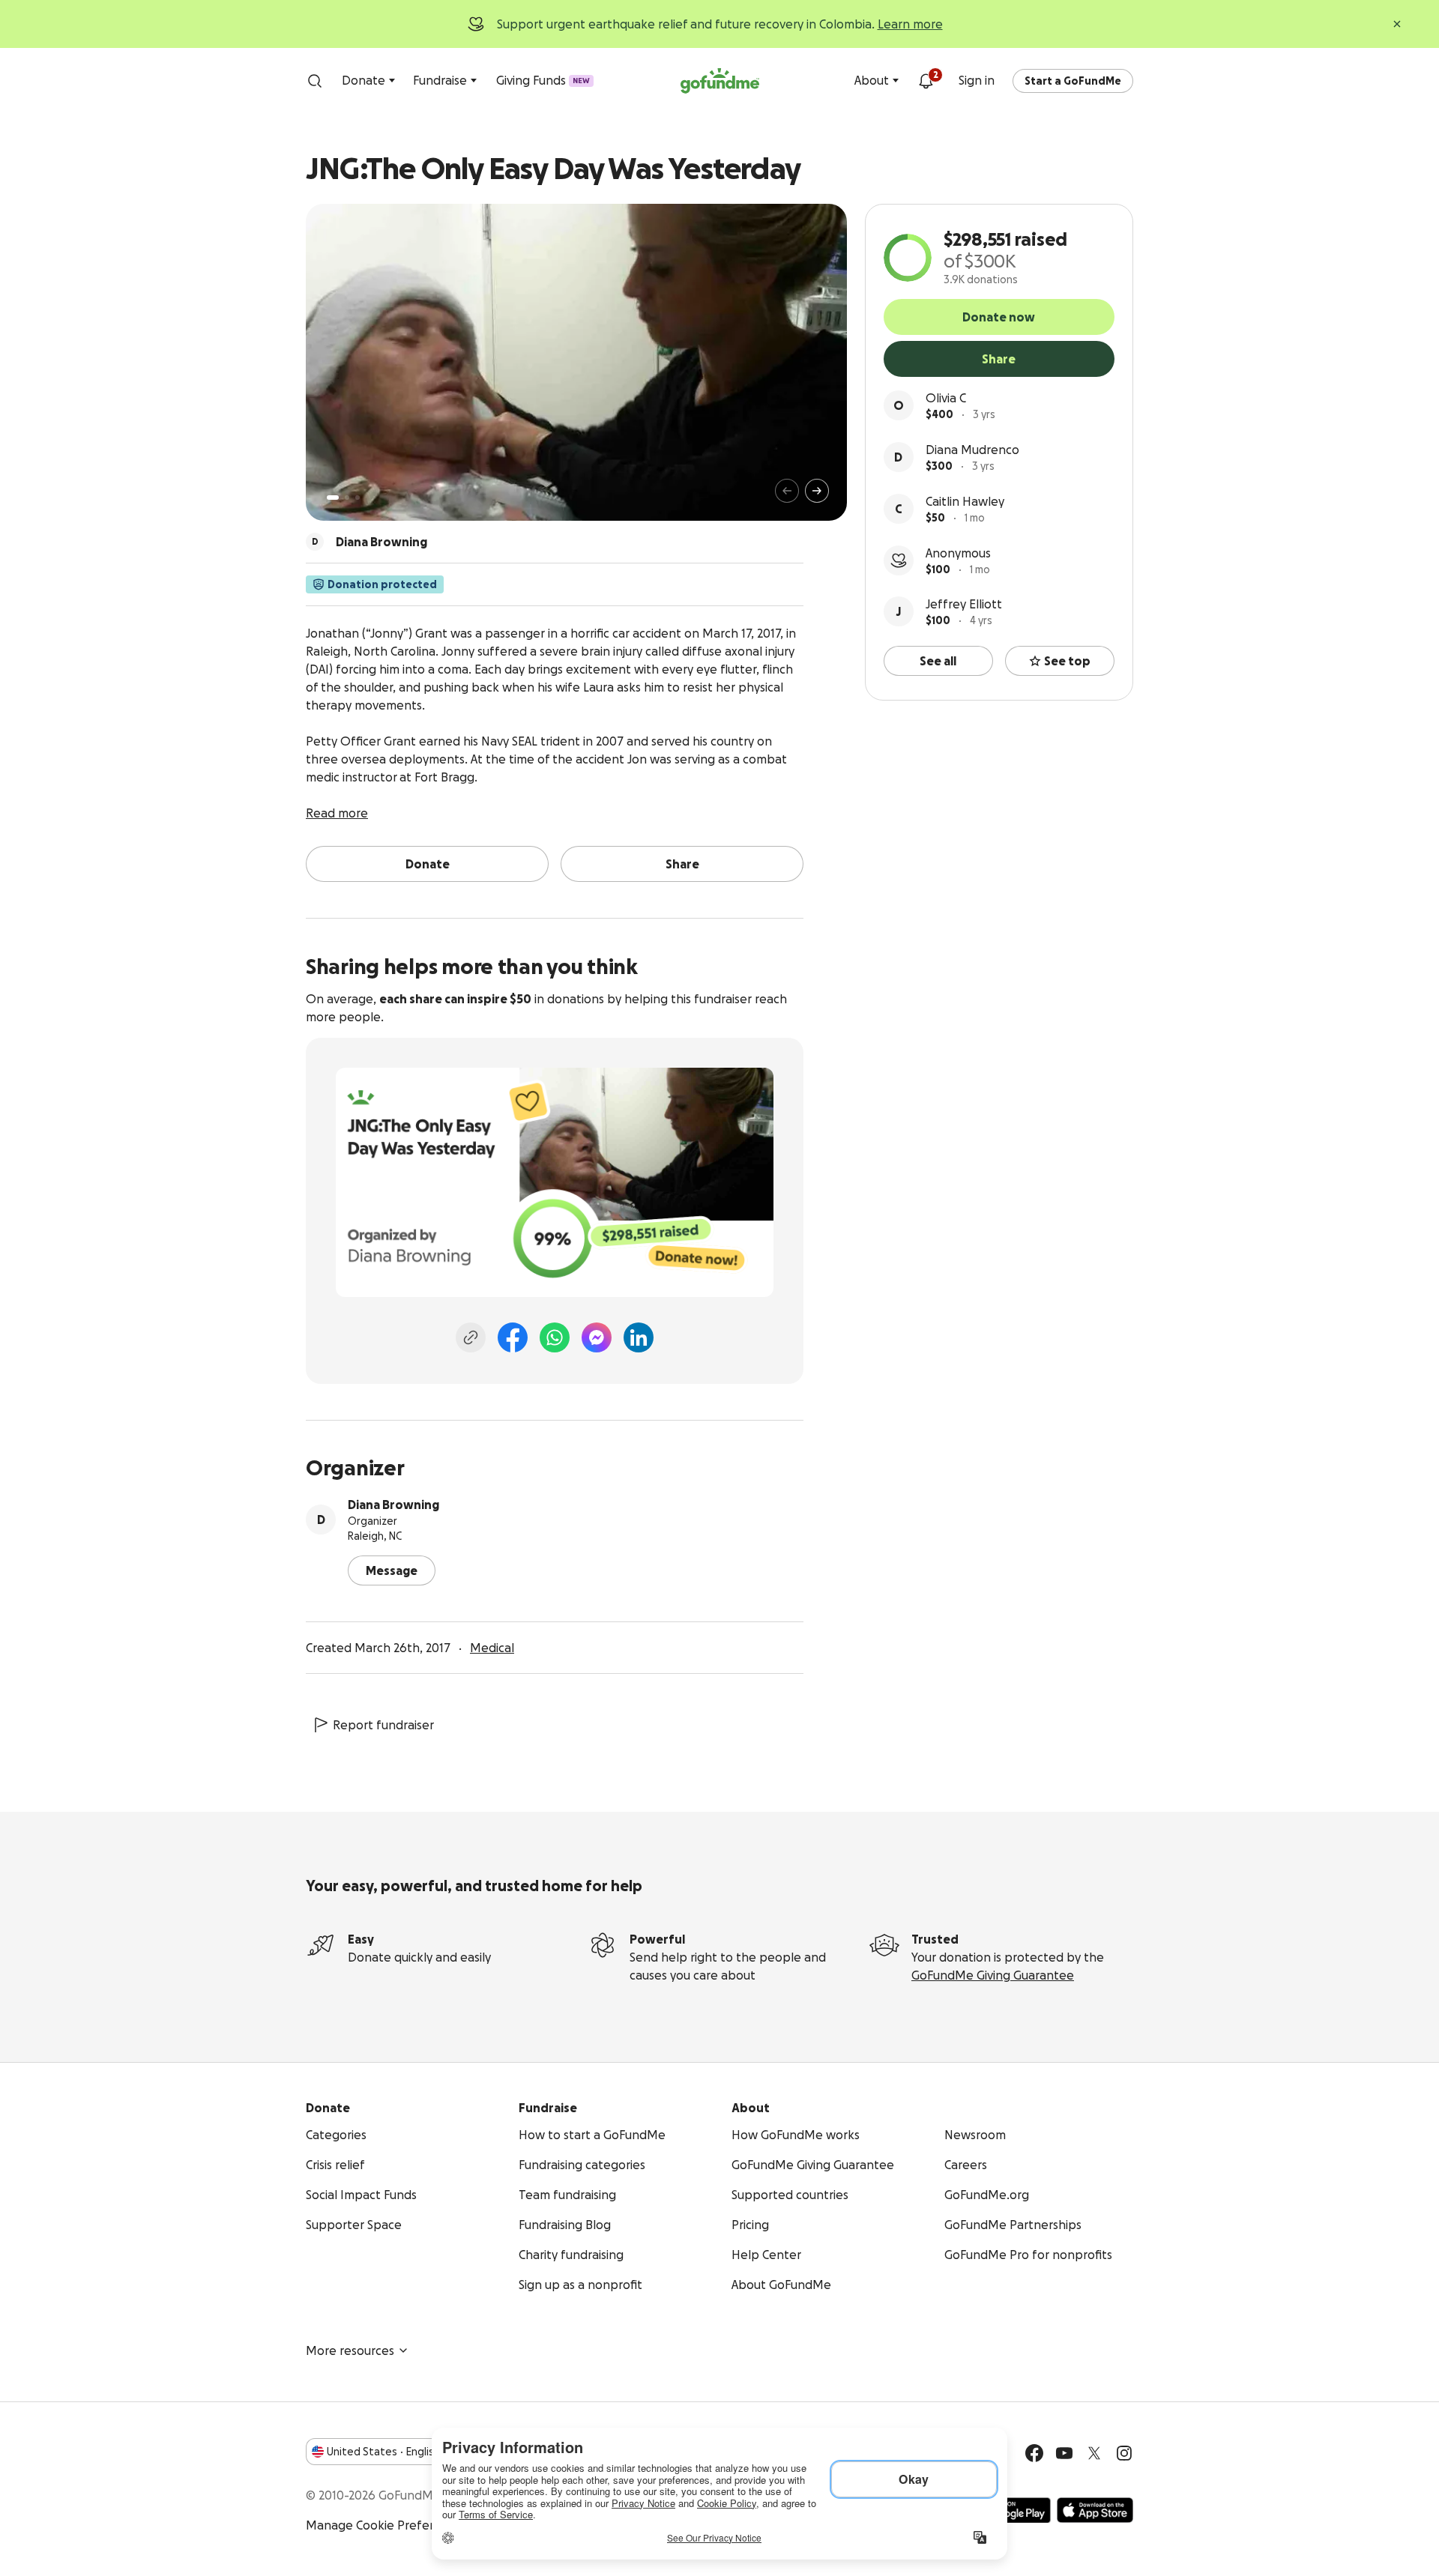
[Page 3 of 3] (358, 498)
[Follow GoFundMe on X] (1094, 2453)
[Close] (1397, 24)
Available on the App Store (1095, 2510)
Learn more (910, 24)
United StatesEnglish (383, 2452)
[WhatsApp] (555, 1337)
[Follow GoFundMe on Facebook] (1034, 2453)
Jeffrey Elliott (964, 604)
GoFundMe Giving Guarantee (993, 1975)
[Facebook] (513, 1337)
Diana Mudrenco (972, 450)
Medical (492, 1648)
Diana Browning (393, 1505)
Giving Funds (543, 80)
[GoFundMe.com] (720, 81)
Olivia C (946, 398)
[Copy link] (471, 1337)
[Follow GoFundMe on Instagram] (1124, 2453)
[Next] (817, 491)
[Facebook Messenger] (597, 1337)
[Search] (315, 81)
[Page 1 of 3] (333, 498)
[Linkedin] (639, 1337)
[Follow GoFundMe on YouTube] (1064, 2453)
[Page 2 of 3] (347, 498)
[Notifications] (926, 81)
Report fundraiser (383, 1725)
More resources (350, 2350)
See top (1067, 661)
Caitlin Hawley (965, 501)
